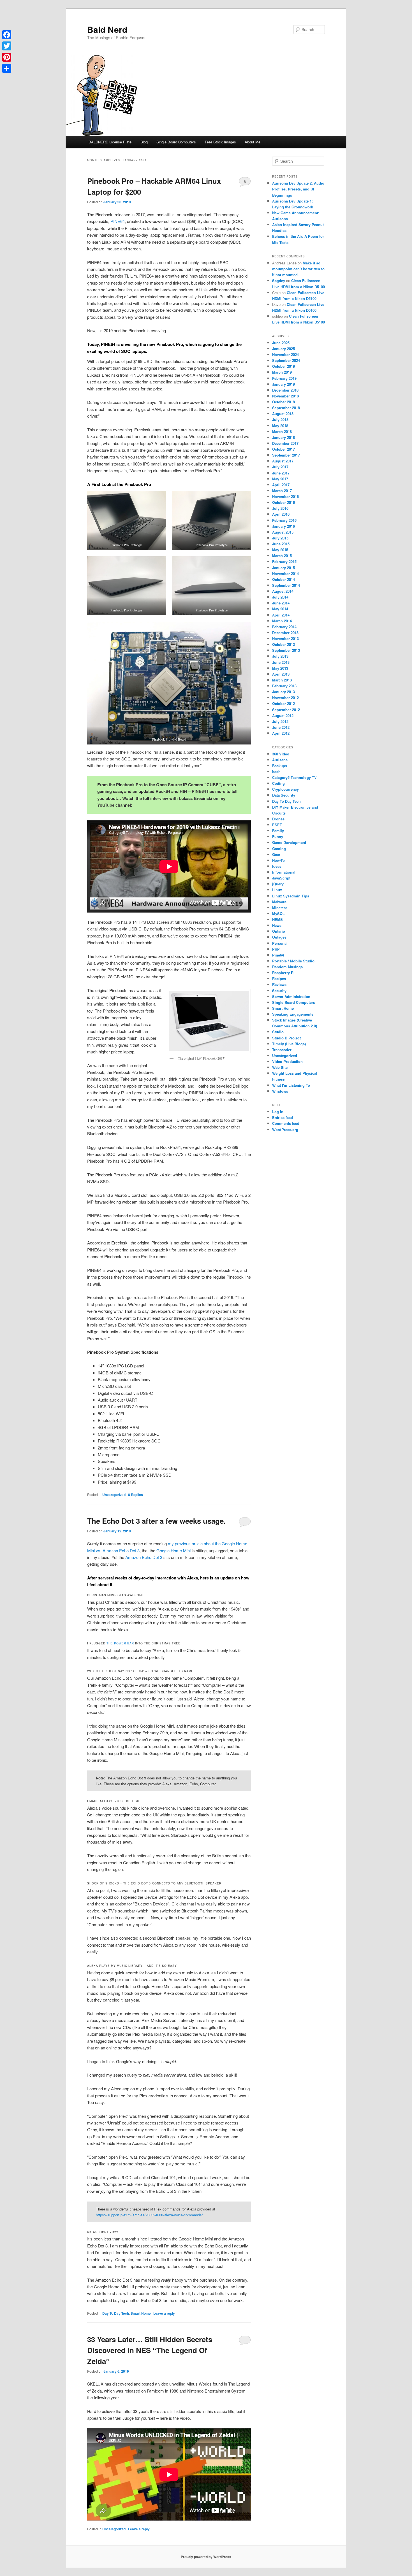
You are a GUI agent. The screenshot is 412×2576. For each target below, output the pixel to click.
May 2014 (280, 609)
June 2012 (281, 727)
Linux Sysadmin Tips (291, 896)
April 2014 (281, 615)
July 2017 (280, 467)
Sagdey (279, 281)
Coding (278, 783)
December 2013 (285, 633)
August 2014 (283, 591)
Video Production (287, 1061)
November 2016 (285, 496)
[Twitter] (7, 46)
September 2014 (286, 585)
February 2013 (284, 686)
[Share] (7, 68)
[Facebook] (7, 35)
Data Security (284, 795)
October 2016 (283, 502)
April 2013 (281, 674)
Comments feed (286, 1123)
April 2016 (281, 514)
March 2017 (282, 491)
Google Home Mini (173, 1550)
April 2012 (281, 733)
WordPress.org (285, 1129)
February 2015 (284, 561)
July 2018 (280, 419)
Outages (279, 937)
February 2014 (284, 627)
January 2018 (283, 437)
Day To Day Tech (116, 2313)
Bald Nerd (107, 29)
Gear (276, 854)
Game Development (289, 842)
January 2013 (283, 692)
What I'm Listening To (291, 1085)
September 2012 (286, 710)
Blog (144, 142)
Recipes (279, 978)
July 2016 (280, 508)
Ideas (277, 866)
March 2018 (282, 431)
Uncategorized (114, 1495)
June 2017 (281, 473)
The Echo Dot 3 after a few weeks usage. (156, 1521)
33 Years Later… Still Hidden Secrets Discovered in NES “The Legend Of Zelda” (150, 2350)
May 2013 (280, 668)
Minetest (279, 908)
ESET (277, 825)
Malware (279, 902)
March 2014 (282, 621)
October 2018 (283, 402)
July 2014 (280, 597)
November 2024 (285, 354)
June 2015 (281, 544)
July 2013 (280, 656)
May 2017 (280, 479)
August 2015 (283, 532)
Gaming (279, 849)
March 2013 (282, 680)
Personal (280, 943)
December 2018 (285, 390)
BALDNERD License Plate (110, 142)
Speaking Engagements (293, 1014)
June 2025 (281, 343)
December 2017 (285, 443)
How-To (278, 860)
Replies (136, 1495)
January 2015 (283, 568)
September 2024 (286, 360)
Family (278, 831)
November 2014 (285, 573)
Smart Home (141, 2313)
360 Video (281, 754)
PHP (276, 949)
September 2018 (286, 408)
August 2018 (283, 414)
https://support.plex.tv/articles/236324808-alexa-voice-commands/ (149, 2215)
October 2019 (283, 366)
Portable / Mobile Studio (293, 961)
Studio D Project (286, 1038)
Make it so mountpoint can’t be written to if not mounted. (298, 269)
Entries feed (283, 1117)
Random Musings (287, 967)
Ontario (279, 931)
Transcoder (282, 1050)
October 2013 (283, 644)
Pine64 (278, 955)
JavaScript (281, 878)
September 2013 (286, 650)
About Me (253, 142)
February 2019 (284, 378)
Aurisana (280, 760)
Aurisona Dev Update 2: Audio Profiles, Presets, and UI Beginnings (298, 189)
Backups (280, 766)
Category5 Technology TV (294, 777)
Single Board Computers (176, 142)
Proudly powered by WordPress (206, 2557)
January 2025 (283, 349)
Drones (278, 819)
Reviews (279, 984)
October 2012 (283, 703)
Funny (278, 836)
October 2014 (283, 579)
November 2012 (285, 698)
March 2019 (282, 372)
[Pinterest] (7, 57)
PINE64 (118, 221)
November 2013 (285, 638)
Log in (278, 1112)
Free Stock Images (220, 142)
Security (279, 991)
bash (276, 772)
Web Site (280, 1067)
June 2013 (281, 662)
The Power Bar (120, 1643)
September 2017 (286, 455)
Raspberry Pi (283, 973)
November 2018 (285, 396)
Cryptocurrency (285, 789)
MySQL (278, 914)
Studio (278, 1032)
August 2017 (283, 461)
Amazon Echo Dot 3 (144, 1557)
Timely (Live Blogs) (289, 1044)
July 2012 (280, 721)
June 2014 (281, 603)
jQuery (278, 884)
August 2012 (283, 715)
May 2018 (280, 426)
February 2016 (284, 520)
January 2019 (283, 384)
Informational (284, 872)
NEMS (277, 919)
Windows (280, 1091)
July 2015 (280, 538)
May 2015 (280, 550)
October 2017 (283, 449)
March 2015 (282, 556)
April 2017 (281, 485)
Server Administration (291, 996)
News (277, 925)
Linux (277, 890)
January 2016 (283, 526)
